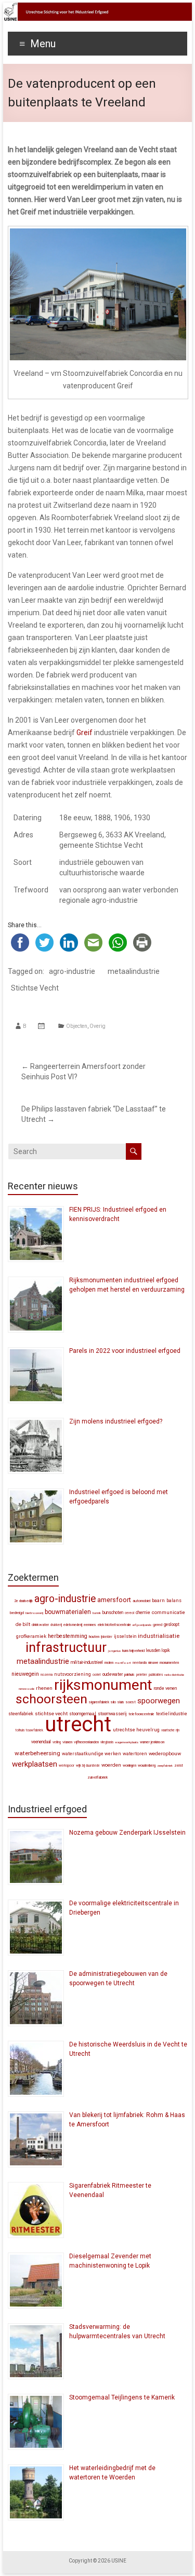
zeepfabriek (165, 1765)
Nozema (47, 1675)
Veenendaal (41, 1742)
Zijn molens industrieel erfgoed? (116, 1421)
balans (174, 1601)
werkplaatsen (35, 1764)
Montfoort (123, 1663)
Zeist (179, 1765)
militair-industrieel (87, 1662)
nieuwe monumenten (164, 1663)
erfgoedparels (142, 1625)
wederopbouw (165, 1753)
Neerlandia (140, 1663)
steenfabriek (21, 1714)
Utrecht (78, 1724)
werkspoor (67, 1766)
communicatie (168, 1612)
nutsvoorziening (73, 1674)
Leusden (153, 1650)
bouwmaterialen (68, 1612)
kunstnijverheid (133, 1651)
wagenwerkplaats (127, 1742)
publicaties (156, 1675)
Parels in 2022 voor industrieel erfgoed (125, 1351)
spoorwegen (159, 1701)
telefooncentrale (141, 1714)
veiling (57, 1742)
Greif (84, 733)
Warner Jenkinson (152, 1742)
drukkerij (56, 1625)
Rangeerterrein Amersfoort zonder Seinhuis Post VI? (83, 1072)
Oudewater (113, 1674)
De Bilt (23, 1624)
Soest (131, 1702)
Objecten (77, 1026)
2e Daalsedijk (23, 1601)
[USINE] (98, 8)
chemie (143, 1612)
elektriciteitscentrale (114, 1625)
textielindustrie (172, 1714)
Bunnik (97, 1613)
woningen (129, 1766)
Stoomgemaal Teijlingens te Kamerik (122, 2397)
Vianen (67, 1742)
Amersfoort (114, 1600)
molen (109, 1663)
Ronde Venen (165, 1688)
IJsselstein (125, 1636)
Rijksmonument (103, 1685)
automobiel (141, 1601)
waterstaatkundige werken (92, 1754)
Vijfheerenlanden (86, 1742)
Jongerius (114, 1651)
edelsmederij (73, 1625)
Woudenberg (147, 1766)
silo (113, 1702)
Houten (94, 1637)
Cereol (129, 1613)
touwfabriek (35, 1730)
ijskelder (107, 1637)
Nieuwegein (25, 1674)
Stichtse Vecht (35, 988)
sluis (121, 1702)
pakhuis (129, 1675)
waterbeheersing (37, 1753)
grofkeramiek (31, 1636)
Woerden (111, 1765)
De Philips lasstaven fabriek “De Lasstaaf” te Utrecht (94, 1114)
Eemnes (90, 1625)
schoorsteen (51, 1699)
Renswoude (27, 1689)
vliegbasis (107, 1742)
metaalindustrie (134, 971)
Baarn (158, 1600)
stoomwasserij (112, 1714)
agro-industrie (72, 971)
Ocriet (97, 1675)
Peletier (142, 1675)
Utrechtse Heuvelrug (136, 1730)
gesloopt (172, 1624)
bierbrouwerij (34, 1613)
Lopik (166, 1650)
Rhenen (44, 1688)
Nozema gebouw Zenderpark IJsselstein (127, 1833)
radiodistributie (174, 1675)
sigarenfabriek (99, 1702)
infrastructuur (66, 1647)
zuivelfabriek (97, 1777)
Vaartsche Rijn (170, 1730)
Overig (97, 1026)
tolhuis (20, 1730)
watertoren (135, 1754)
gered (158, 1625)
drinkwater (40, 1625)
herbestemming (68, 1636)
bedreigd (17, 1613)
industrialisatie (159, 1636)
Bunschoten (113, 1612)
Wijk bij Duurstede (88, 1766)
